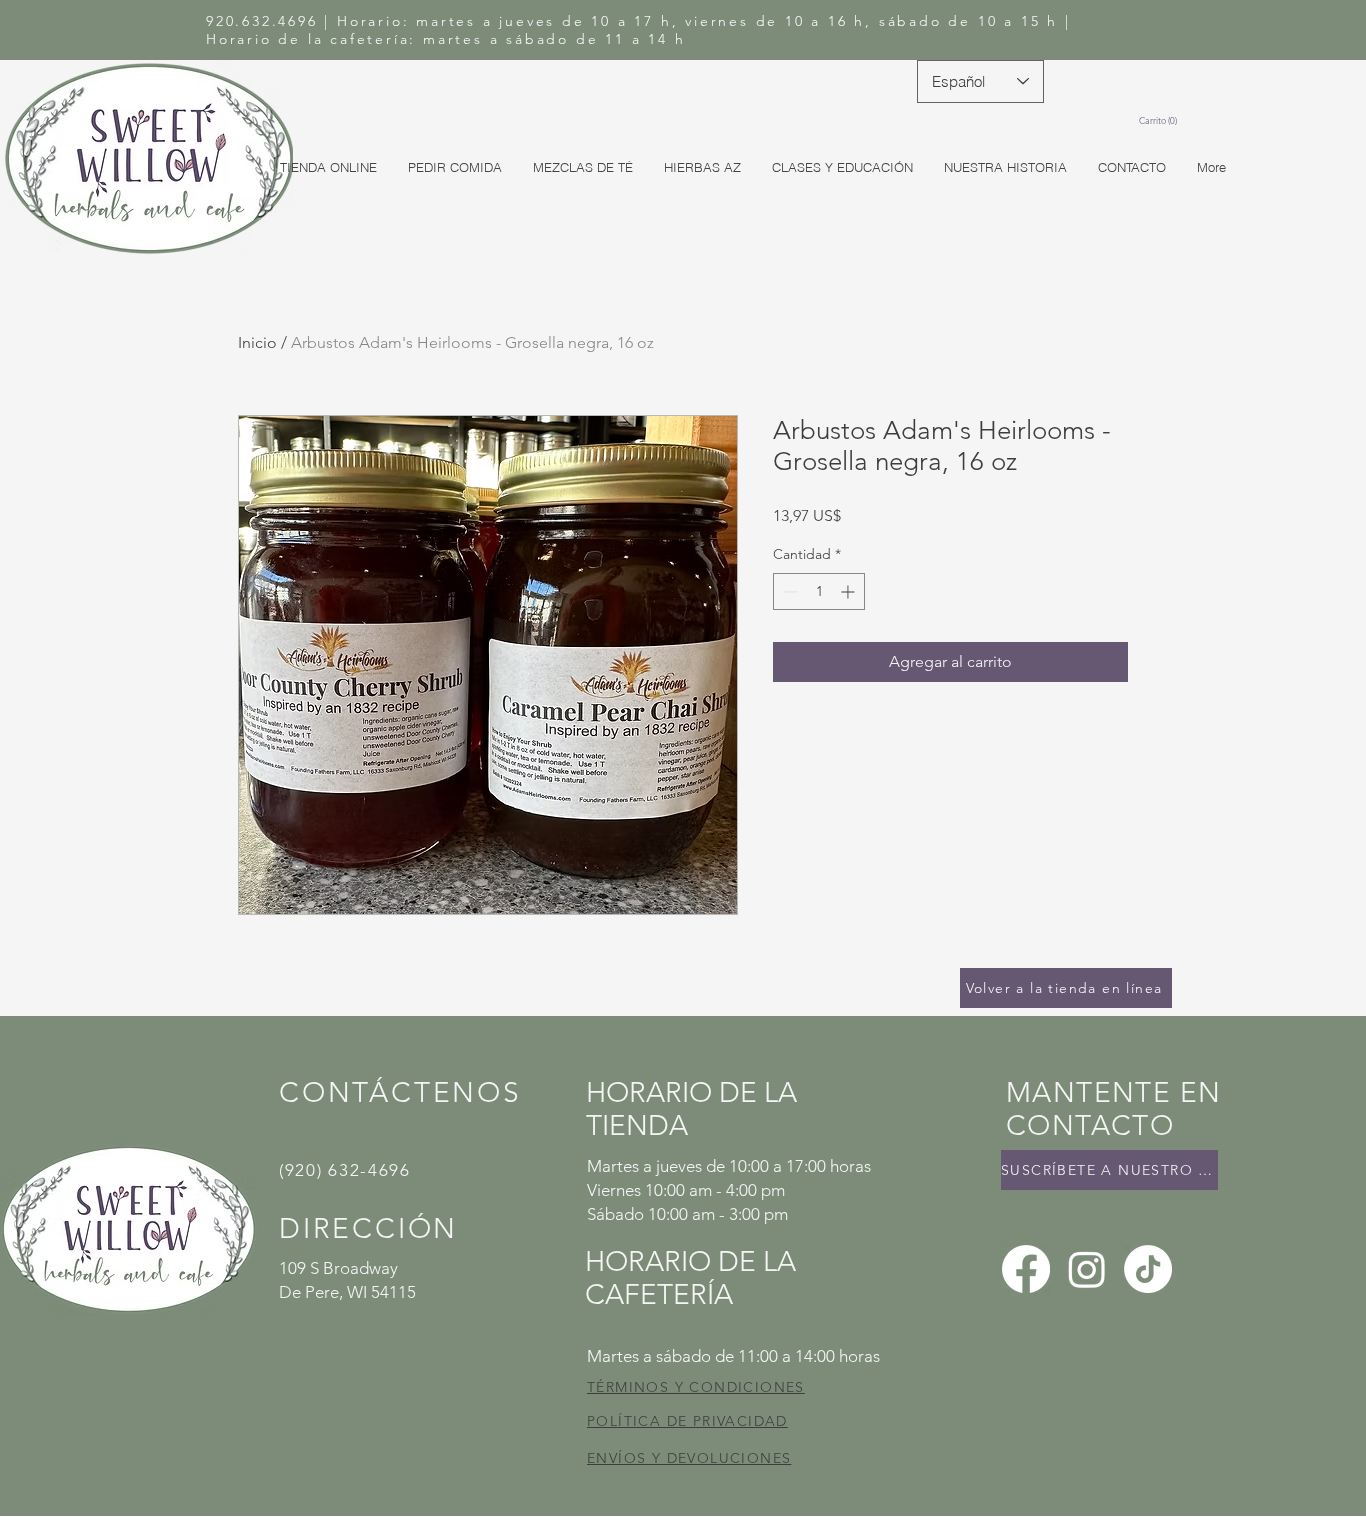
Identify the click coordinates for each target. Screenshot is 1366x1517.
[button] (1156, 121)
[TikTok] (1148, 1269)
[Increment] (849, 591)
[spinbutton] (819, 591)
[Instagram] (1087, 1269)
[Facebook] (1026, 1269)
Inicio (257, 342)
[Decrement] (788, 591)
